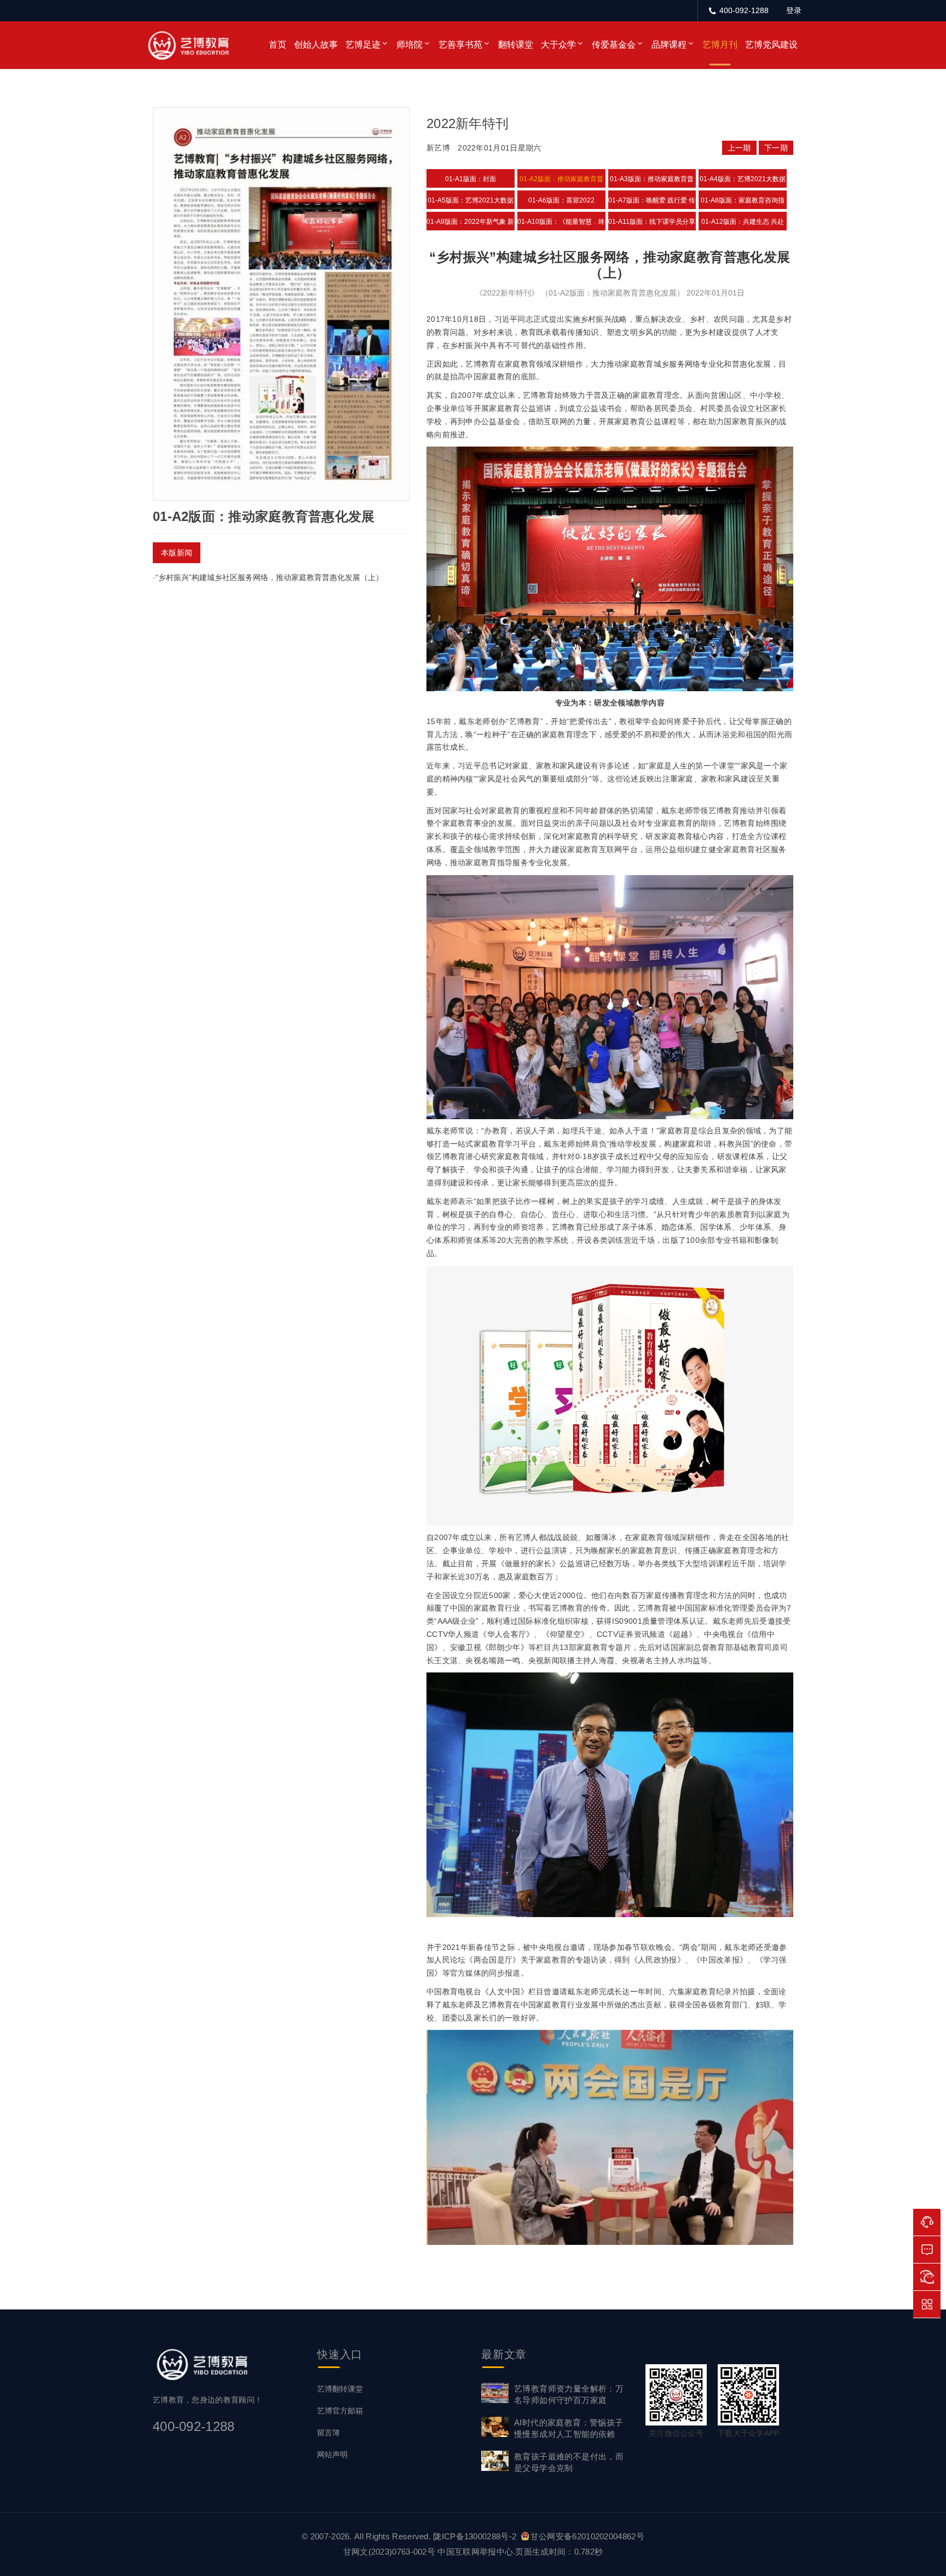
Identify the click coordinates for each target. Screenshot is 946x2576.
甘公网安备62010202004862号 (587, 2536)
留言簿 (328, 2433)
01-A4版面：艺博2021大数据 (743, 179)
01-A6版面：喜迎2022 (561, 200)
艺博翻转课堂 (340, 2389)
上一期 (739, 148)
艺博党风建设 (771, 45)
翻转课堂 (516, 45)
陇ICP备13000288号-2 (476, 2536)
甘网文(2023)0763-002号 (389, 2552)
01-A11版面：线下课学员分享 (652, 222)
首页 (278, 45)
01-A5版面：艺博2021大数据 (471, 200)
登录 (794, 10)
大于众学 (558, 45)
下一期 (776, 148)
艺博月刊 (720, 45)
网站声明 (332, 2455)
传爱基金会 (614, 45)
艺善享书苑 (460, 45)
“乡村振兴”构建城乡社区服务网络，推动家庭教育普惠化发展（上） (269, 577)
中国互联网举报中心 (475, 2552)
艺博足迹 (363, 45)
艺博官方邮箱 (340, 2411)
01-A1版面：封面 (471, 179)
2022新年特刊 (468, 123)
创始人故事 (316, 45)
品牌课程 (669, 45)
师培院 (409, 45)
